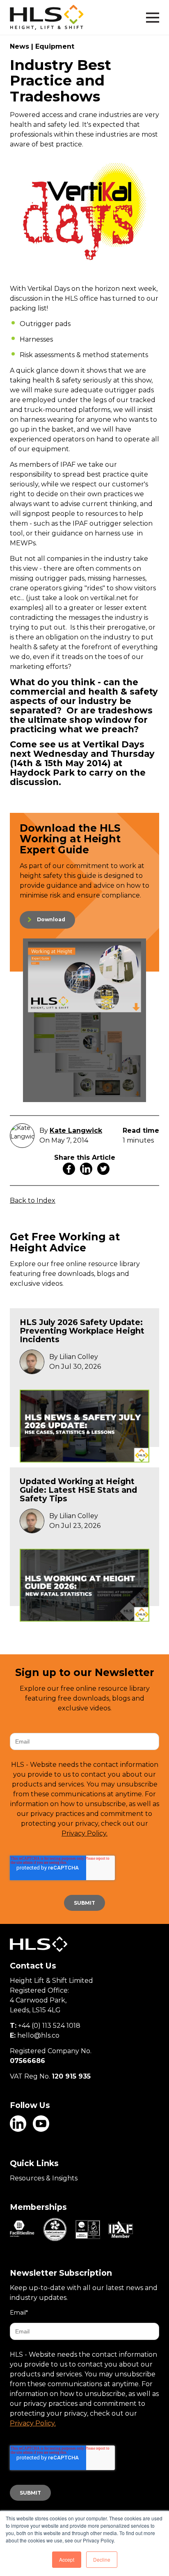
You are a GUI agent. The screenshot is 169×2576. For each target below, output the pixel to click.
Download (51, 919)
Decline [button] (102, 2559)
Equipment (55, 46)
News (19, 46)
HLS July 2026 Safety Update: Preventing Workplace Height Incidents (82, 1331)
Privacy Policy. (84, 1833)
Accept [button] (67, 2559)
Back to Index (33, 1200)
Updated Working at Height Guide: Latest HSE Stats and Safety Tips (78, 1490)
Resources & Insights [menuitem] (44, 2178)
